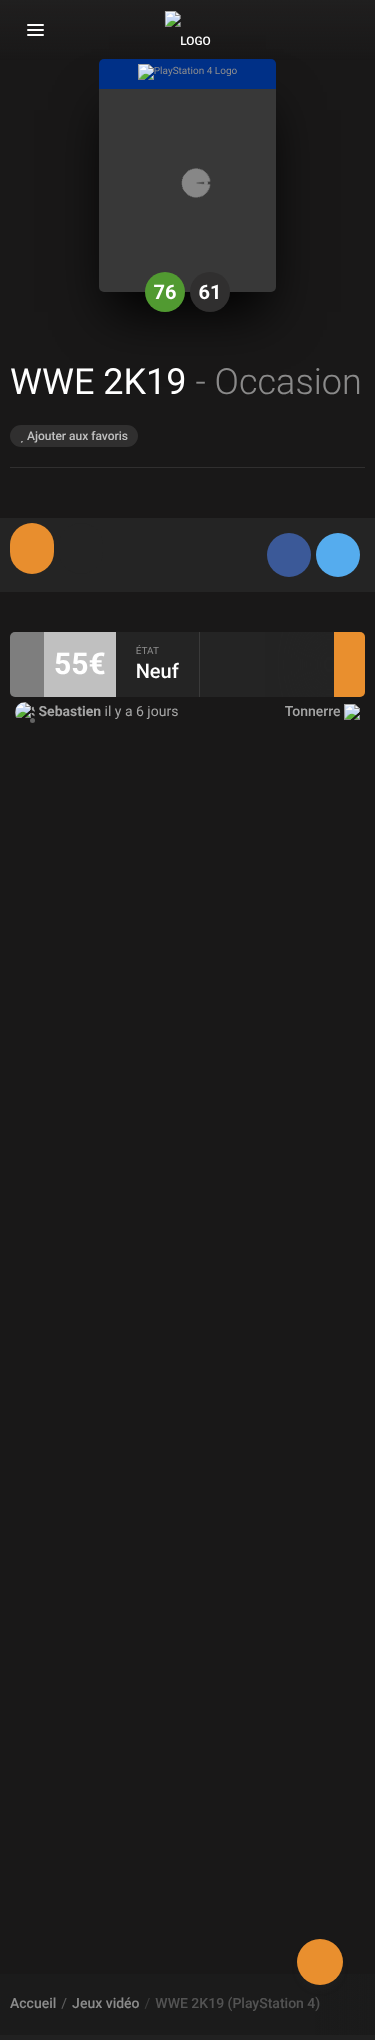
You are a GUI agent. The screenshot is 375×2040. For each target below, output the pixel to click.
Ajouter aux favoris (76, 436)
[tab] (32, 548)
